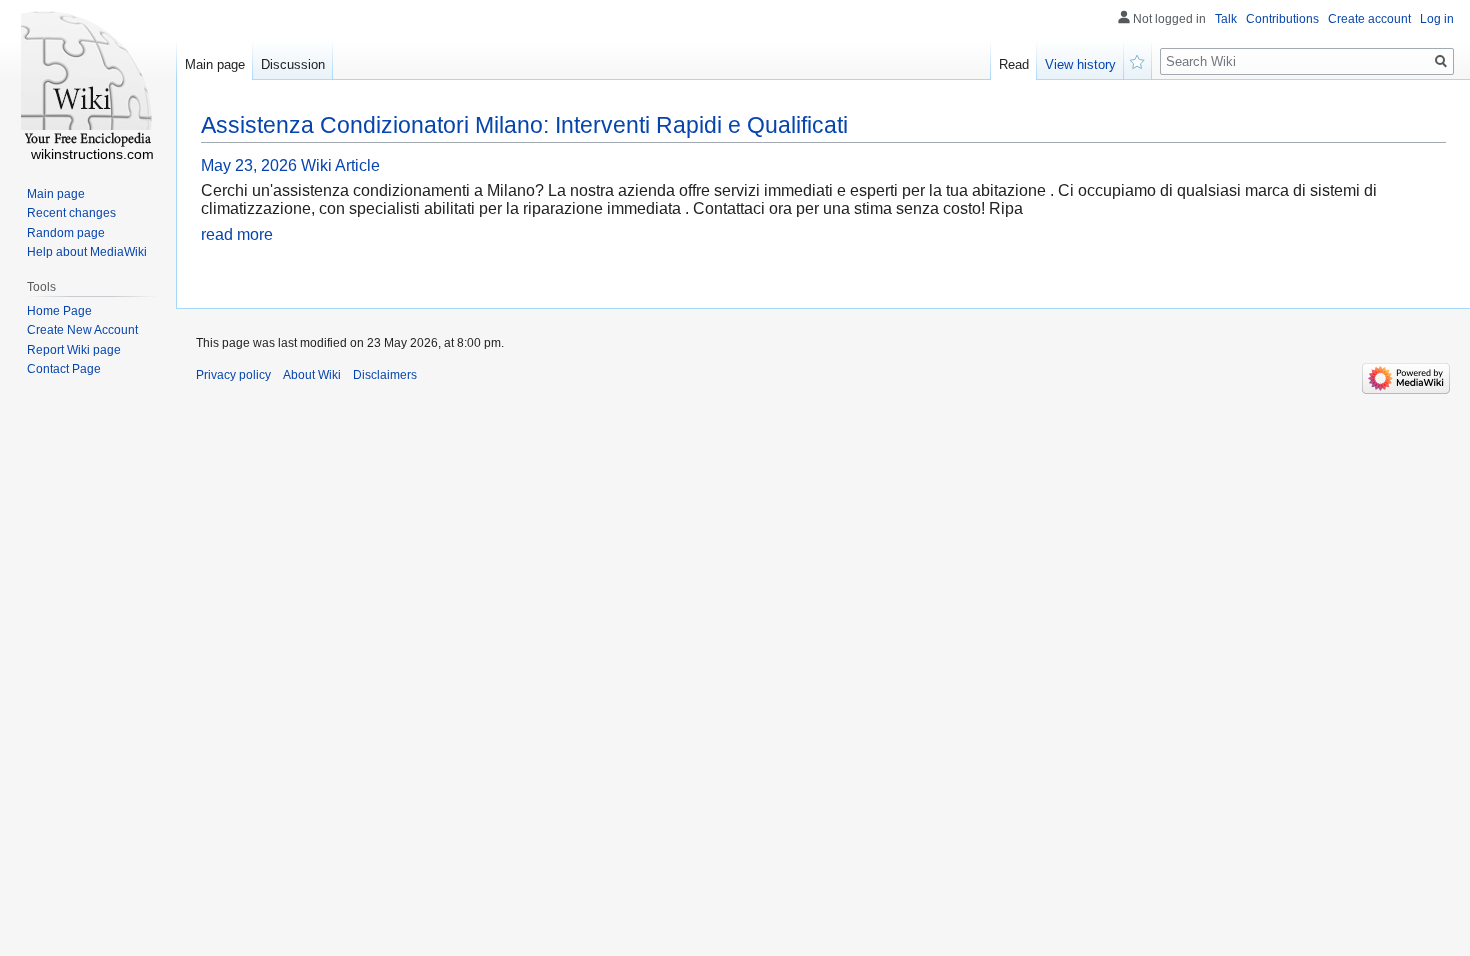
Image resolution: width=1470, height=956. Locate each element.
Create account (1369, 19)
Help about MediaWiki (87, 252)
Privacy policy (233, 375)
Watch (1138, 60)
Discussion (293, 64)
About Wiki (312, 375)
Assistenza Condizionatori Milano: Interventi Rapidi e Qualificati (524, 125)
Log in (1437, 19)
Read (1014, 64)
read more (237, 234)
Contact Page (64, 369)
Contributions (1282, 19)
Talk (1226, 19)
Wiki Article (340, 165)
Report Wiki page (74, 350)
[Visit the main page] (88, 80)
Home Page (59, 311)
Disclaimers (385, 375)
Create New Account (82, 330)
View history (1080, 64)
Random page (66, 233)
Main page (215, 64)
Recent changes (71, 213)
